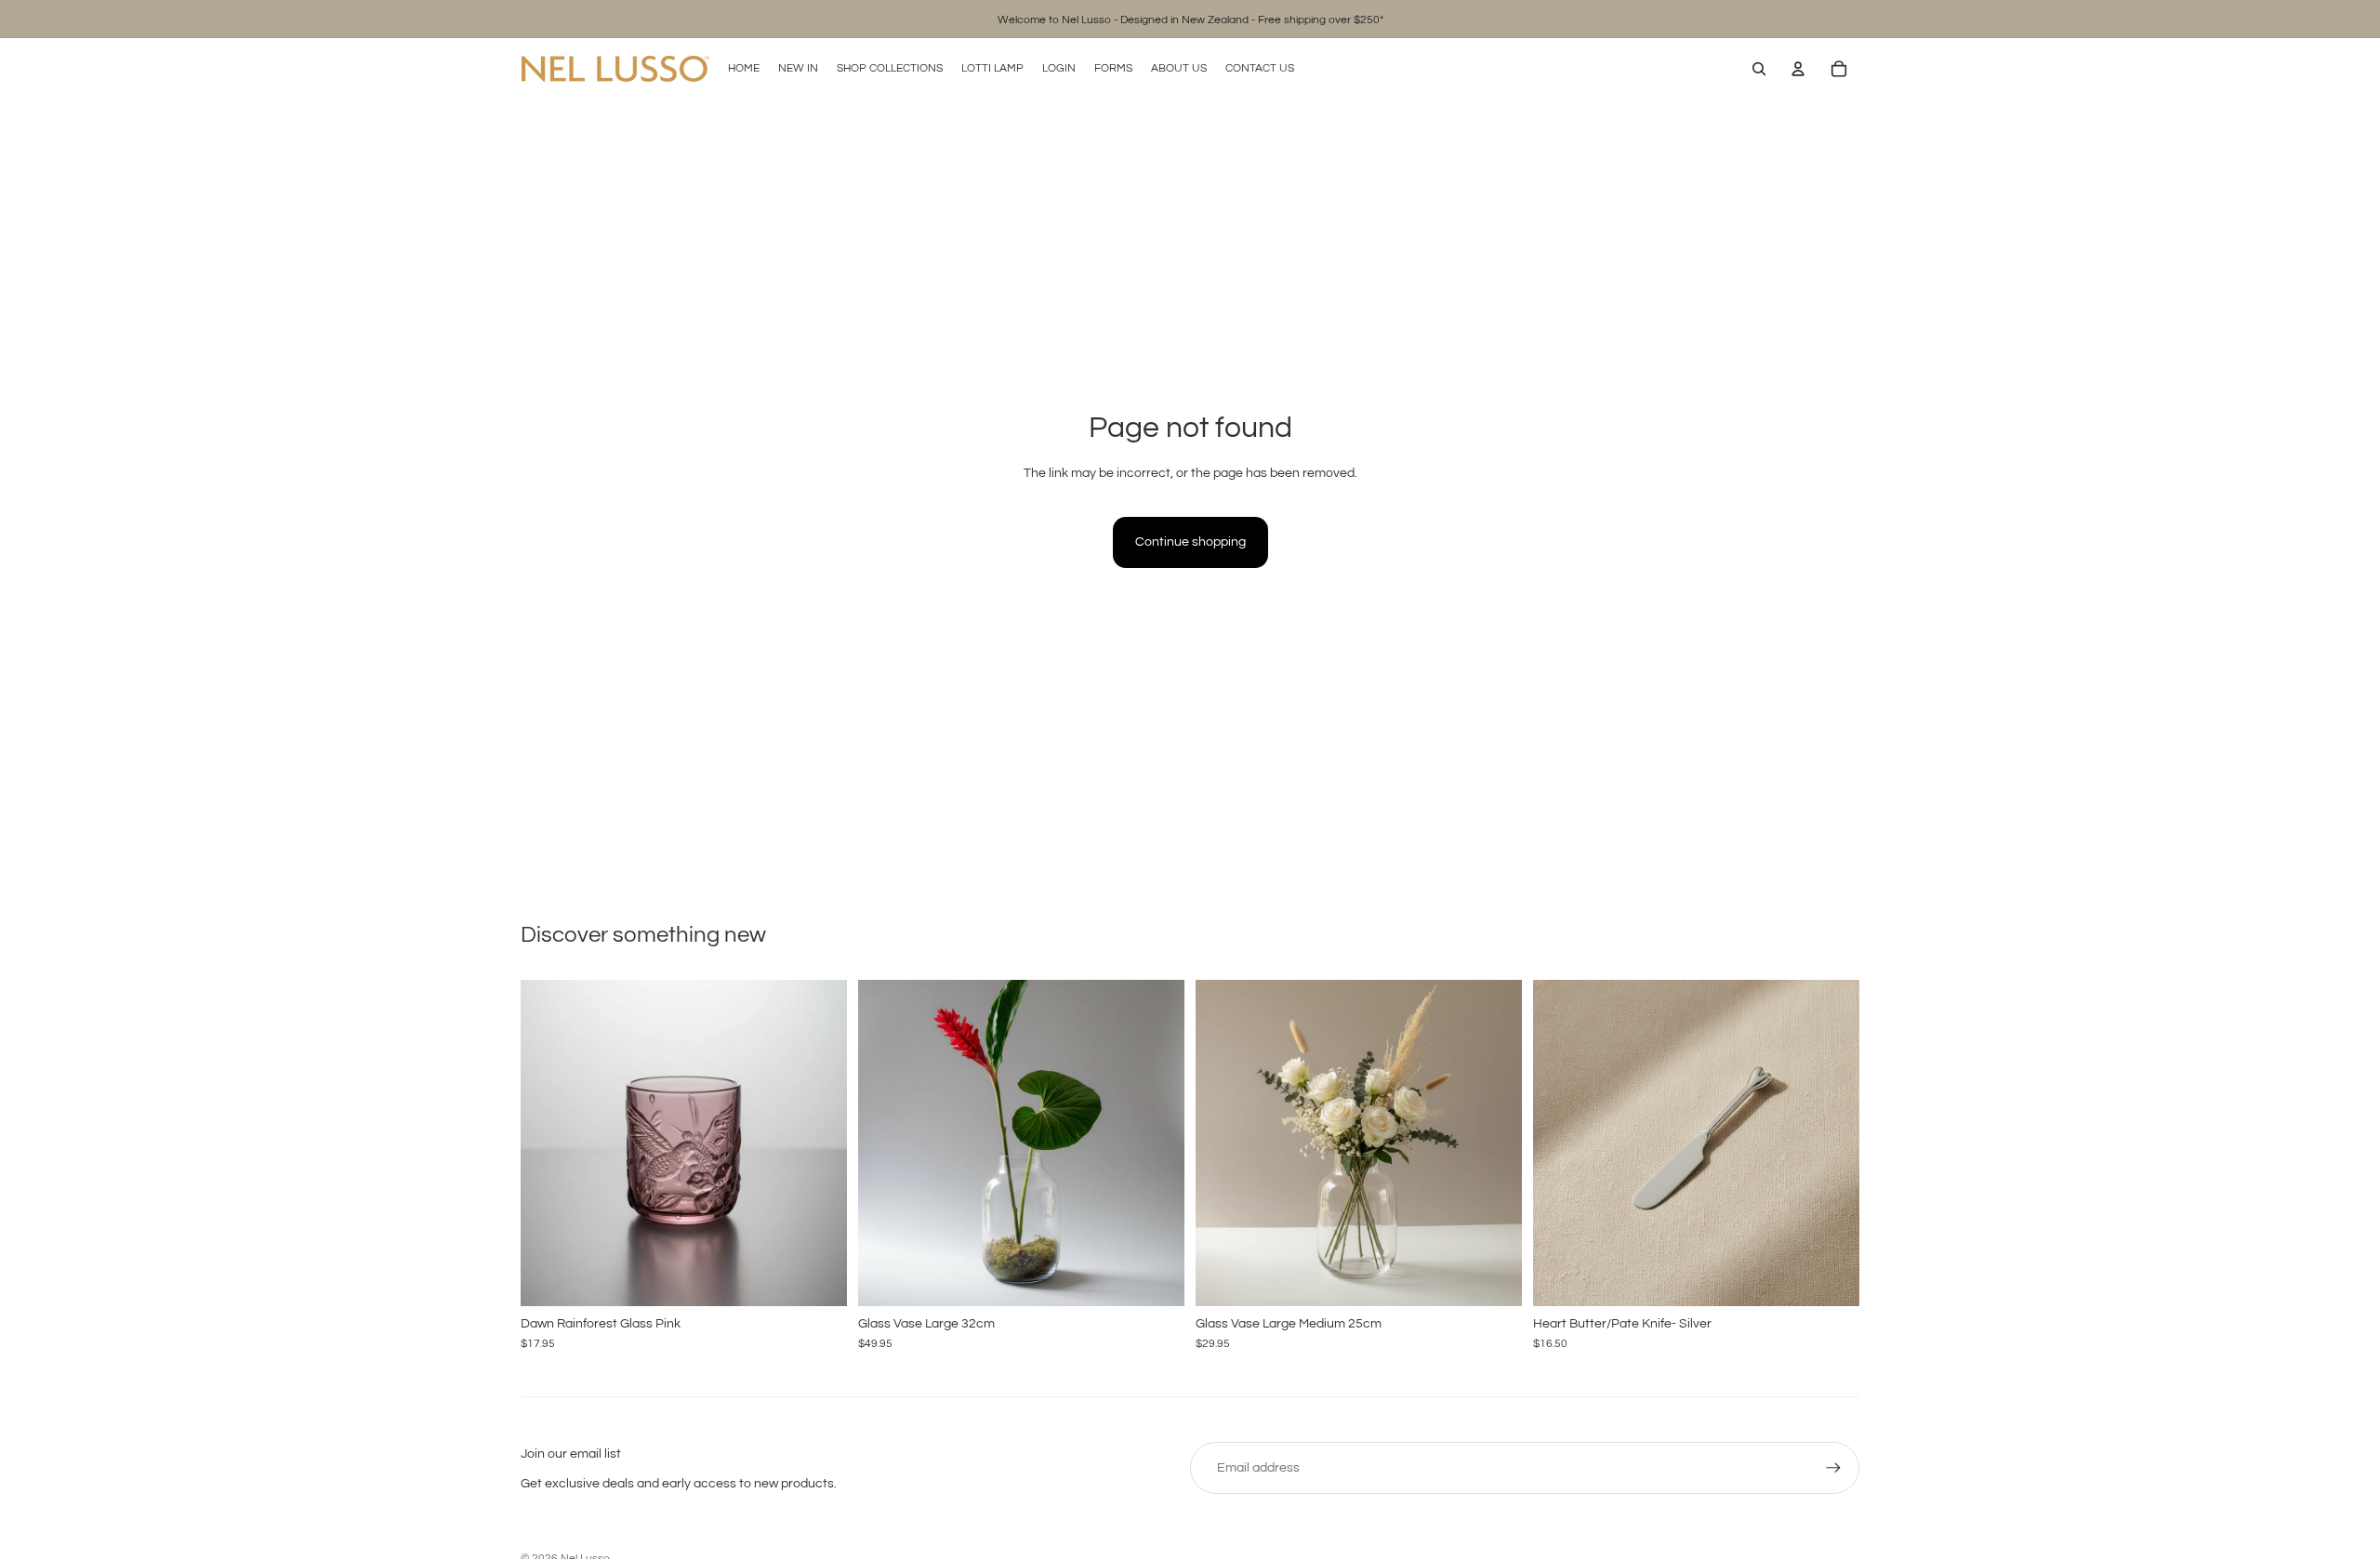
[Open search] (1759, 69)
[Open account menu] (1798, 69)
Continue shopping (1190, 542)
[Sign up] (1833, 1468)
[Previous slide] (549, 1143)
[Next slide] (819, 1143)
